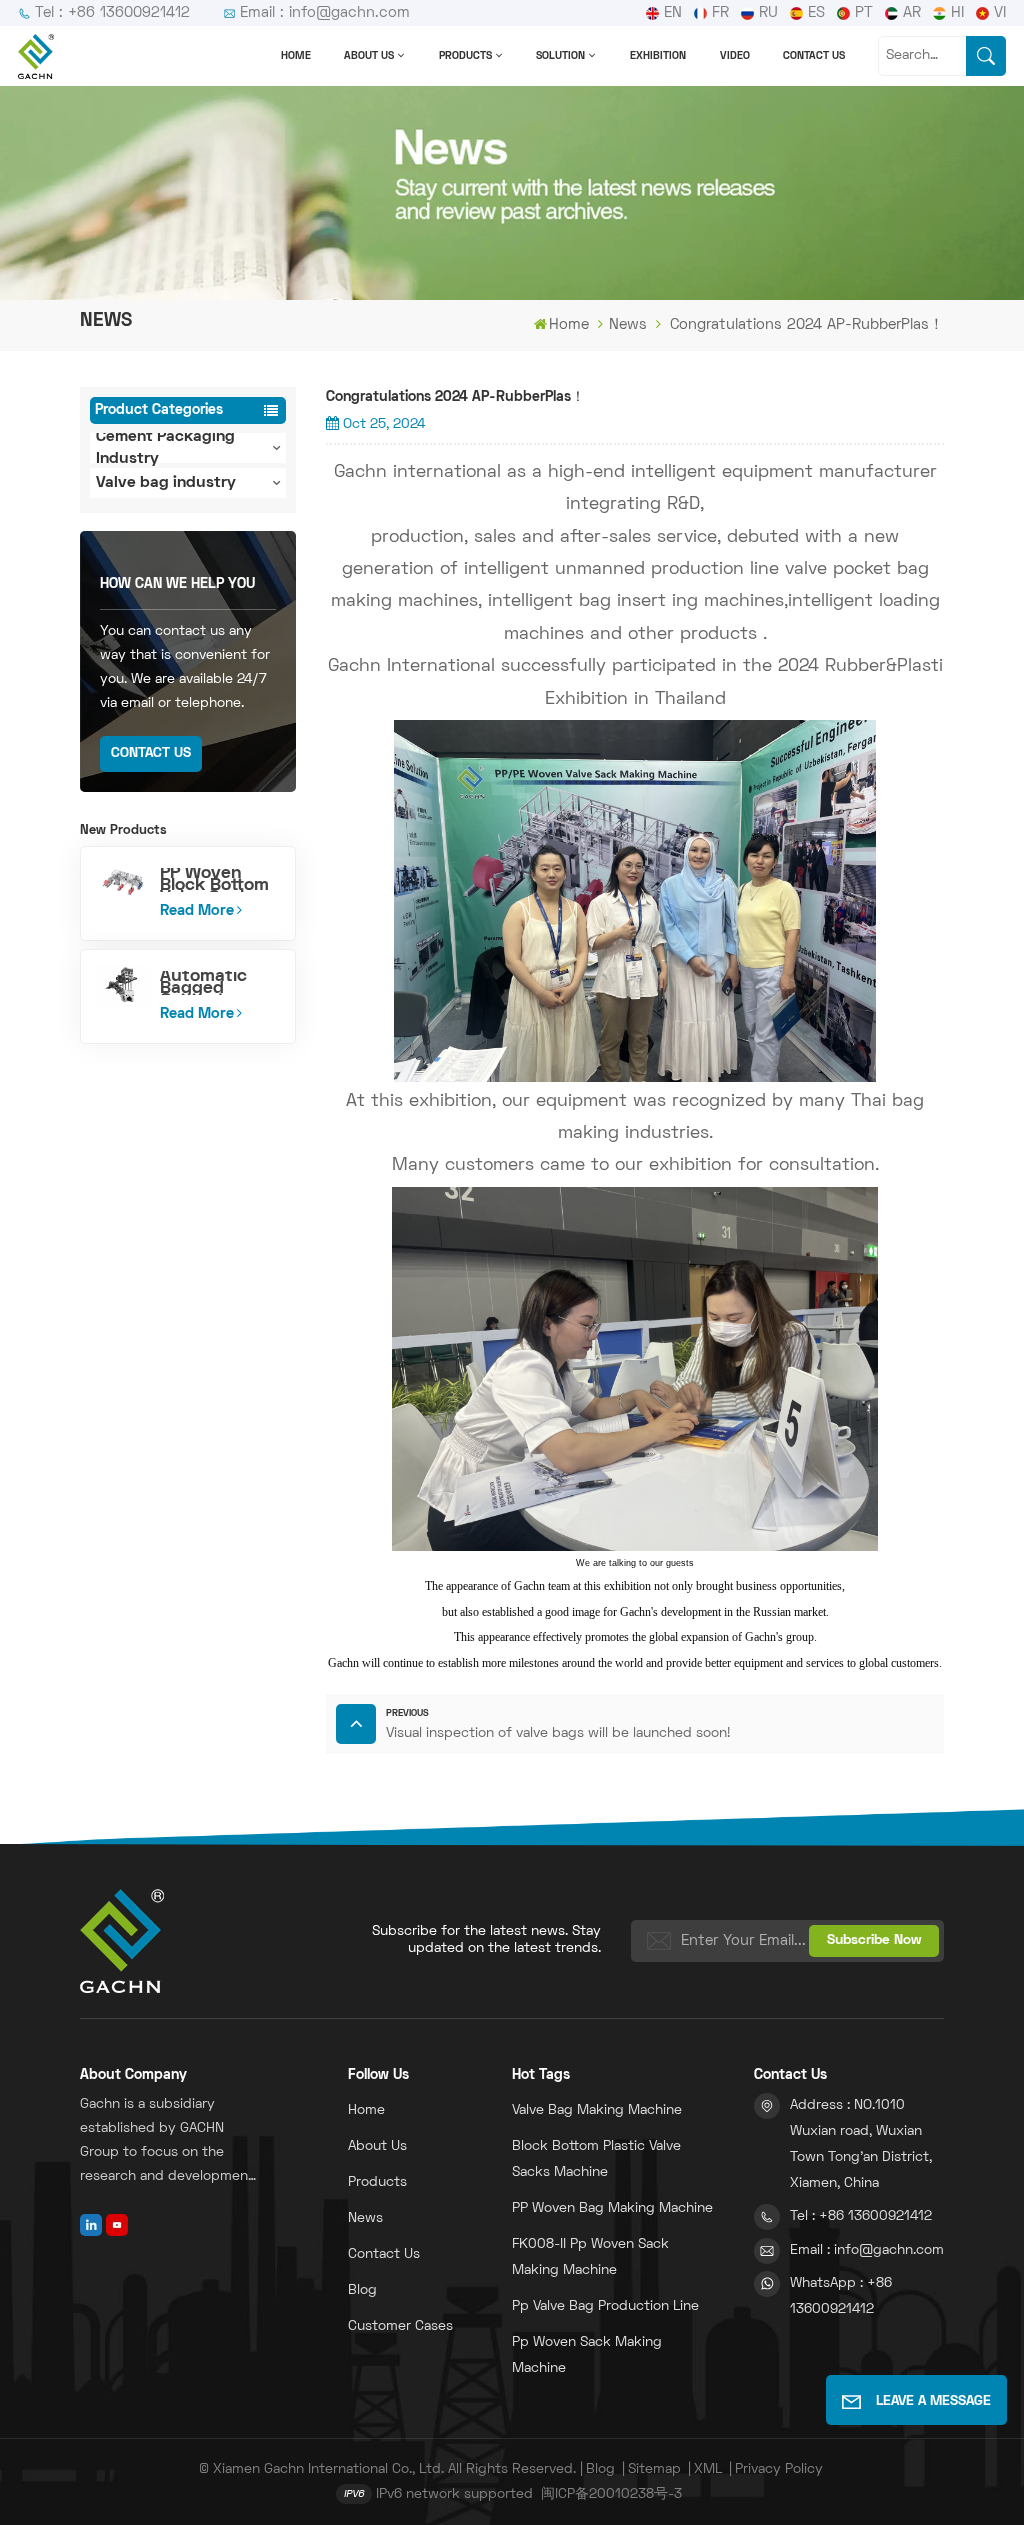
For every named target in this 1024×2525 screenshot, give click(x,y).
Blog (362, 2290)
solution (560, 56)
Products (465, 56)
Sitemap (654, 2469)
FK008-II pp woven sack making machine (590, 2257)
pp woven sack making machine (587, 2355)
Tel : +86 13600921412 (112, 13)
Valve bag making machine (597, 2110)
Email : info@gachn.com (325, 13)
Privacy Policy (779, 2469)
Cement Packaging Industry (165, 448)
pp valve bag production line (605, 2306)
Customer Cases (400, 2326)
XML (708, 2469)
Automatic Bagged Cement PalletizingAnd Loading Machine (219, 983)
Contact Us (151, 753)
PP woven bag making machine (612, 2208)
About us (369, 56)
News (628, 325)
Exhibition (658, 56)
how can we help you (177, 584)
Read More (197, 911)
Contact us (814, 56)
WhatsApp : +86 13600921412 (841, 2296)
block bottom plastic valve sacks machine (596, 2159)
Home (296, 56)
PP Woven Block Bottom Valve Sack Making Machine (214, 880)
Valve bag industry (166, 483)
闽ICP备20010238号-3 (611, 2494)
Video (735, 56)
